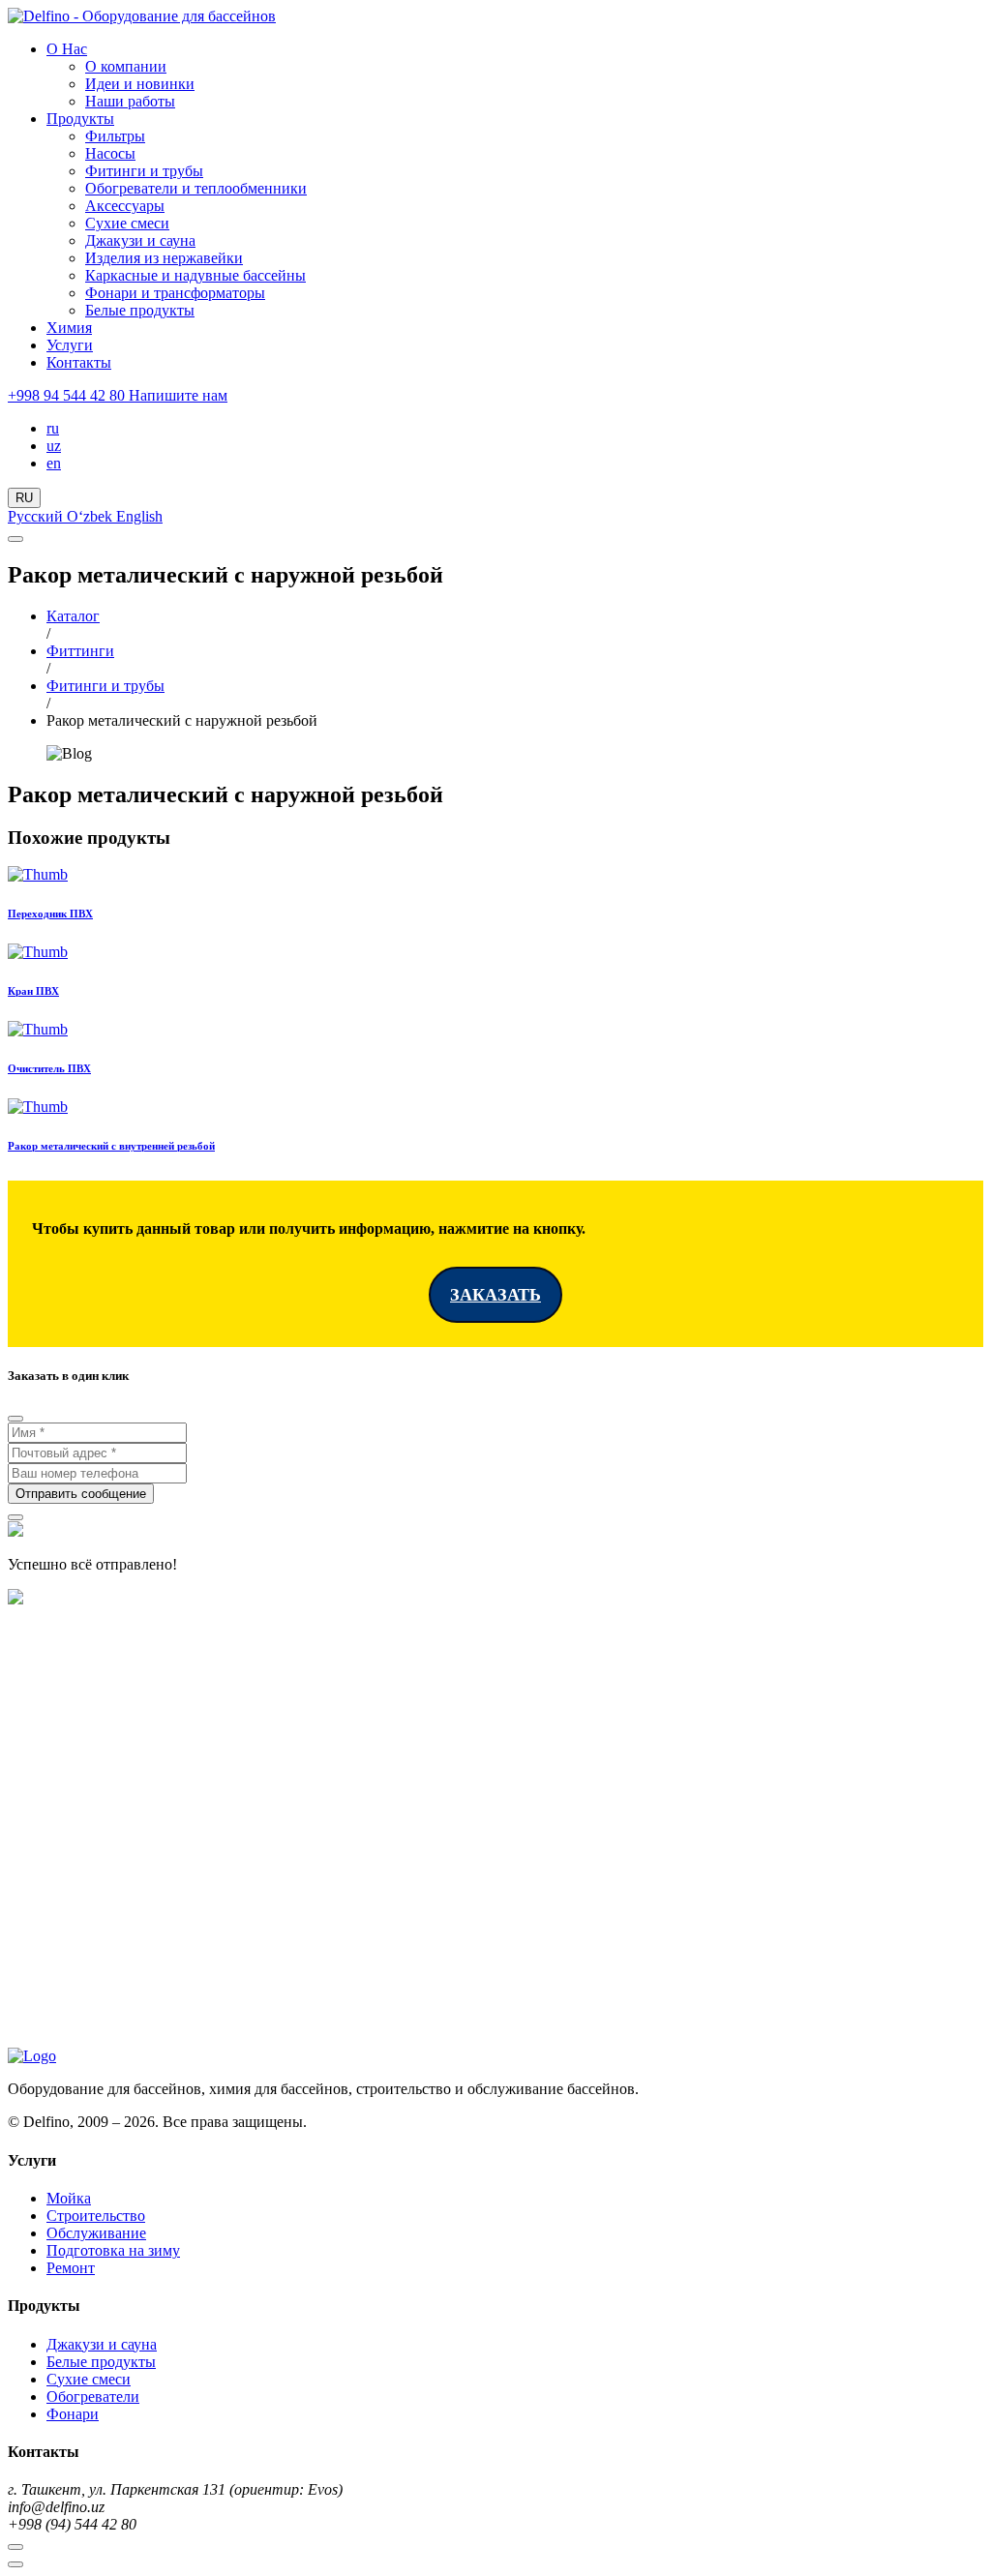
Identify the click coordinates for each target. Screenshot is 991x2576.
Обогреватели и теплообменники (196, 188)
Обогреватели (93, 2396)
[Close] (15, 1419)
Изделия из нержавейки (164, 258)
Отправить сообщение (81, 1494)
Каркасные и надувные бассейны (195, 275)
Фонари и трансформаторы (175, 293)
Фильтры (115, 136)
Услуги (70, 345)
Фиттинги (80, 651)
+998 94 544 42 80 (68, 395)
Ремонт (71, 2268)
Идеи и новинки (140, 84)
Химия (69, 328)
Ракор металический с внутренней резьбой (111, 1146)
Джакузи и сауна (140, 240)
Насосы (110, 153)
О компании (126, 66)
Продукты (80, 119)
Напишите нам (178, 395)
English (139, 516)
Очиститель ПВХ (49, 1068)
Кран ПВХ (33, 991)
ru (53, 428)
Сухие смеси (127, 223)
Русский (37, 516)
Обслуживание (96, 2233)
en (54, 463)
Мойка (69, 2198)
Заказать (495, 1295)
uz (54, 446)
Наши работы (130, 101)
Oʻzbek (91, 516)
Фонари (73, 2414)
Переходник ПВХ (50, 914)
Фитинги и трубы (144, 171)
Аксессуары (125, 206)
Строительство (96, 2216)
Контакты (79, 362)
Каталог (73, 616)
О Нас (67, 49)
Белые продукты (140, 310)
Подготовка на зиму (113, 2250)
